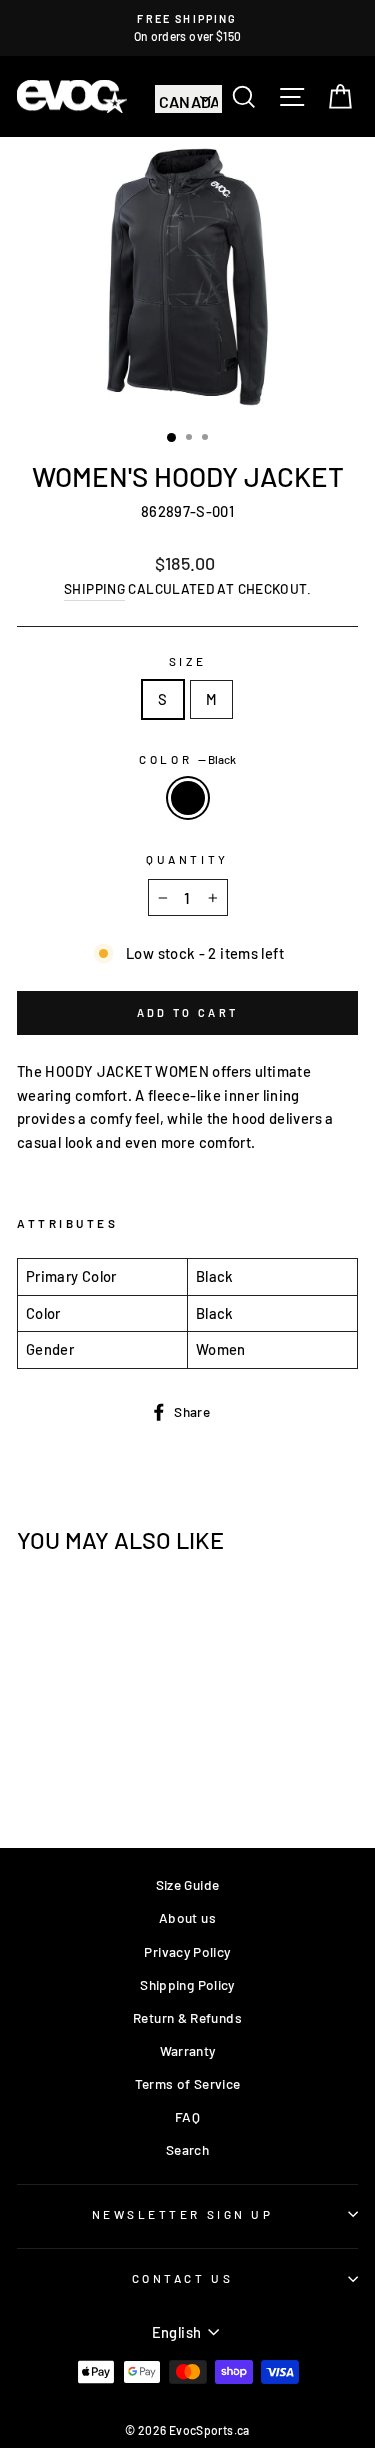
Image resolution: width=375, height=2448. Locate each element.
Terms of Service (188, 2083)
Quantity (187, 859)
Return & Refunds (187, 2017)
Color (187, 759)
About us (187, 1917)
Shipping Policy (187, 1984)
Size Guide (188, 1884)
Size (187, 661)
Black (188, 798)
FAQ (187, 2116)
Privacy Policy (187, 1951)
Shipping (94, 588)
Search (187, 2149)
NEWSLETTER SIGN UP (183, 2214)
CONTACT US (182, 2278)
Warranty (188, 2050)
